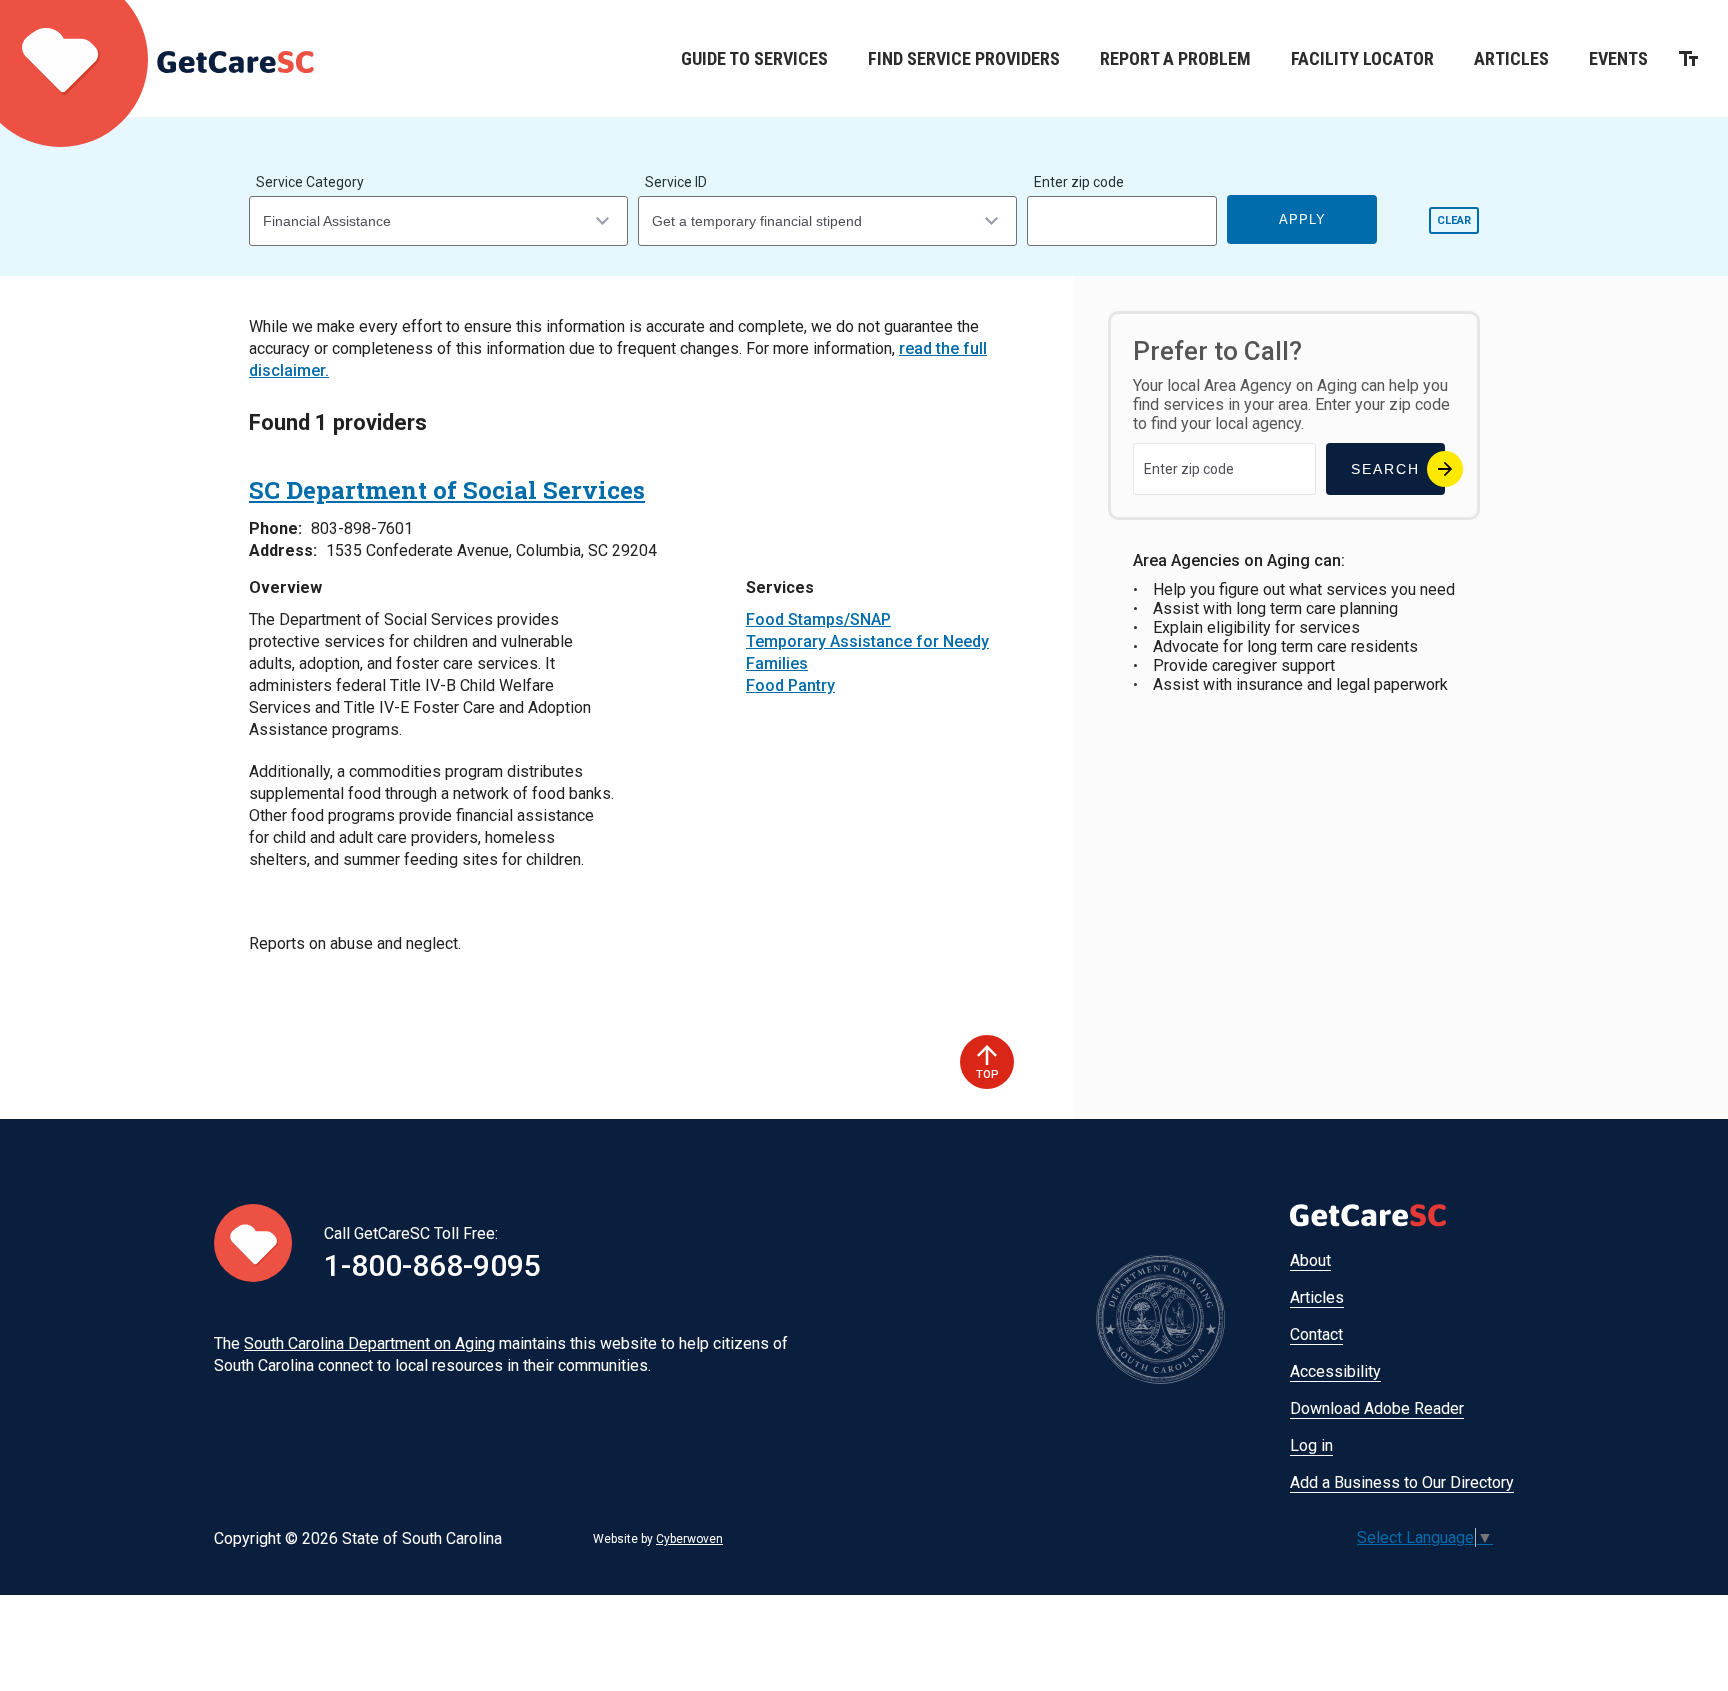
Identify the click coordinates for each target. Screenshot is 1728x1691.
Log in (1311, 1445)
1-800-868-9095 (432, 1265)
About (1310, 1260)
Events (1618, 58)
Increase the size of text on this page (1688, 58)
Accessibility (1335, 1371)
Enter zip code (1079, 182)
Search (1385, 469)
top (987, 1074)
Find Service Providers (964, 58)
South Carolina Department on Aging (369, 1343)
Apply (1302, 219)
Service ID (676, 182)
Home (157, 58)
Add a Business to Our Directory (1402, 1482)
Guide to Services (754, 58)
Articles (1511, 58)
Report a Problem (1175, 58)
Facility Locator (1362, 58)
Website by (658, 1539)
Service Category (310, 182)
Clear (1454, 220)
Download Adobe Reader (1377, 1408)
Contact (1316, 1334)
